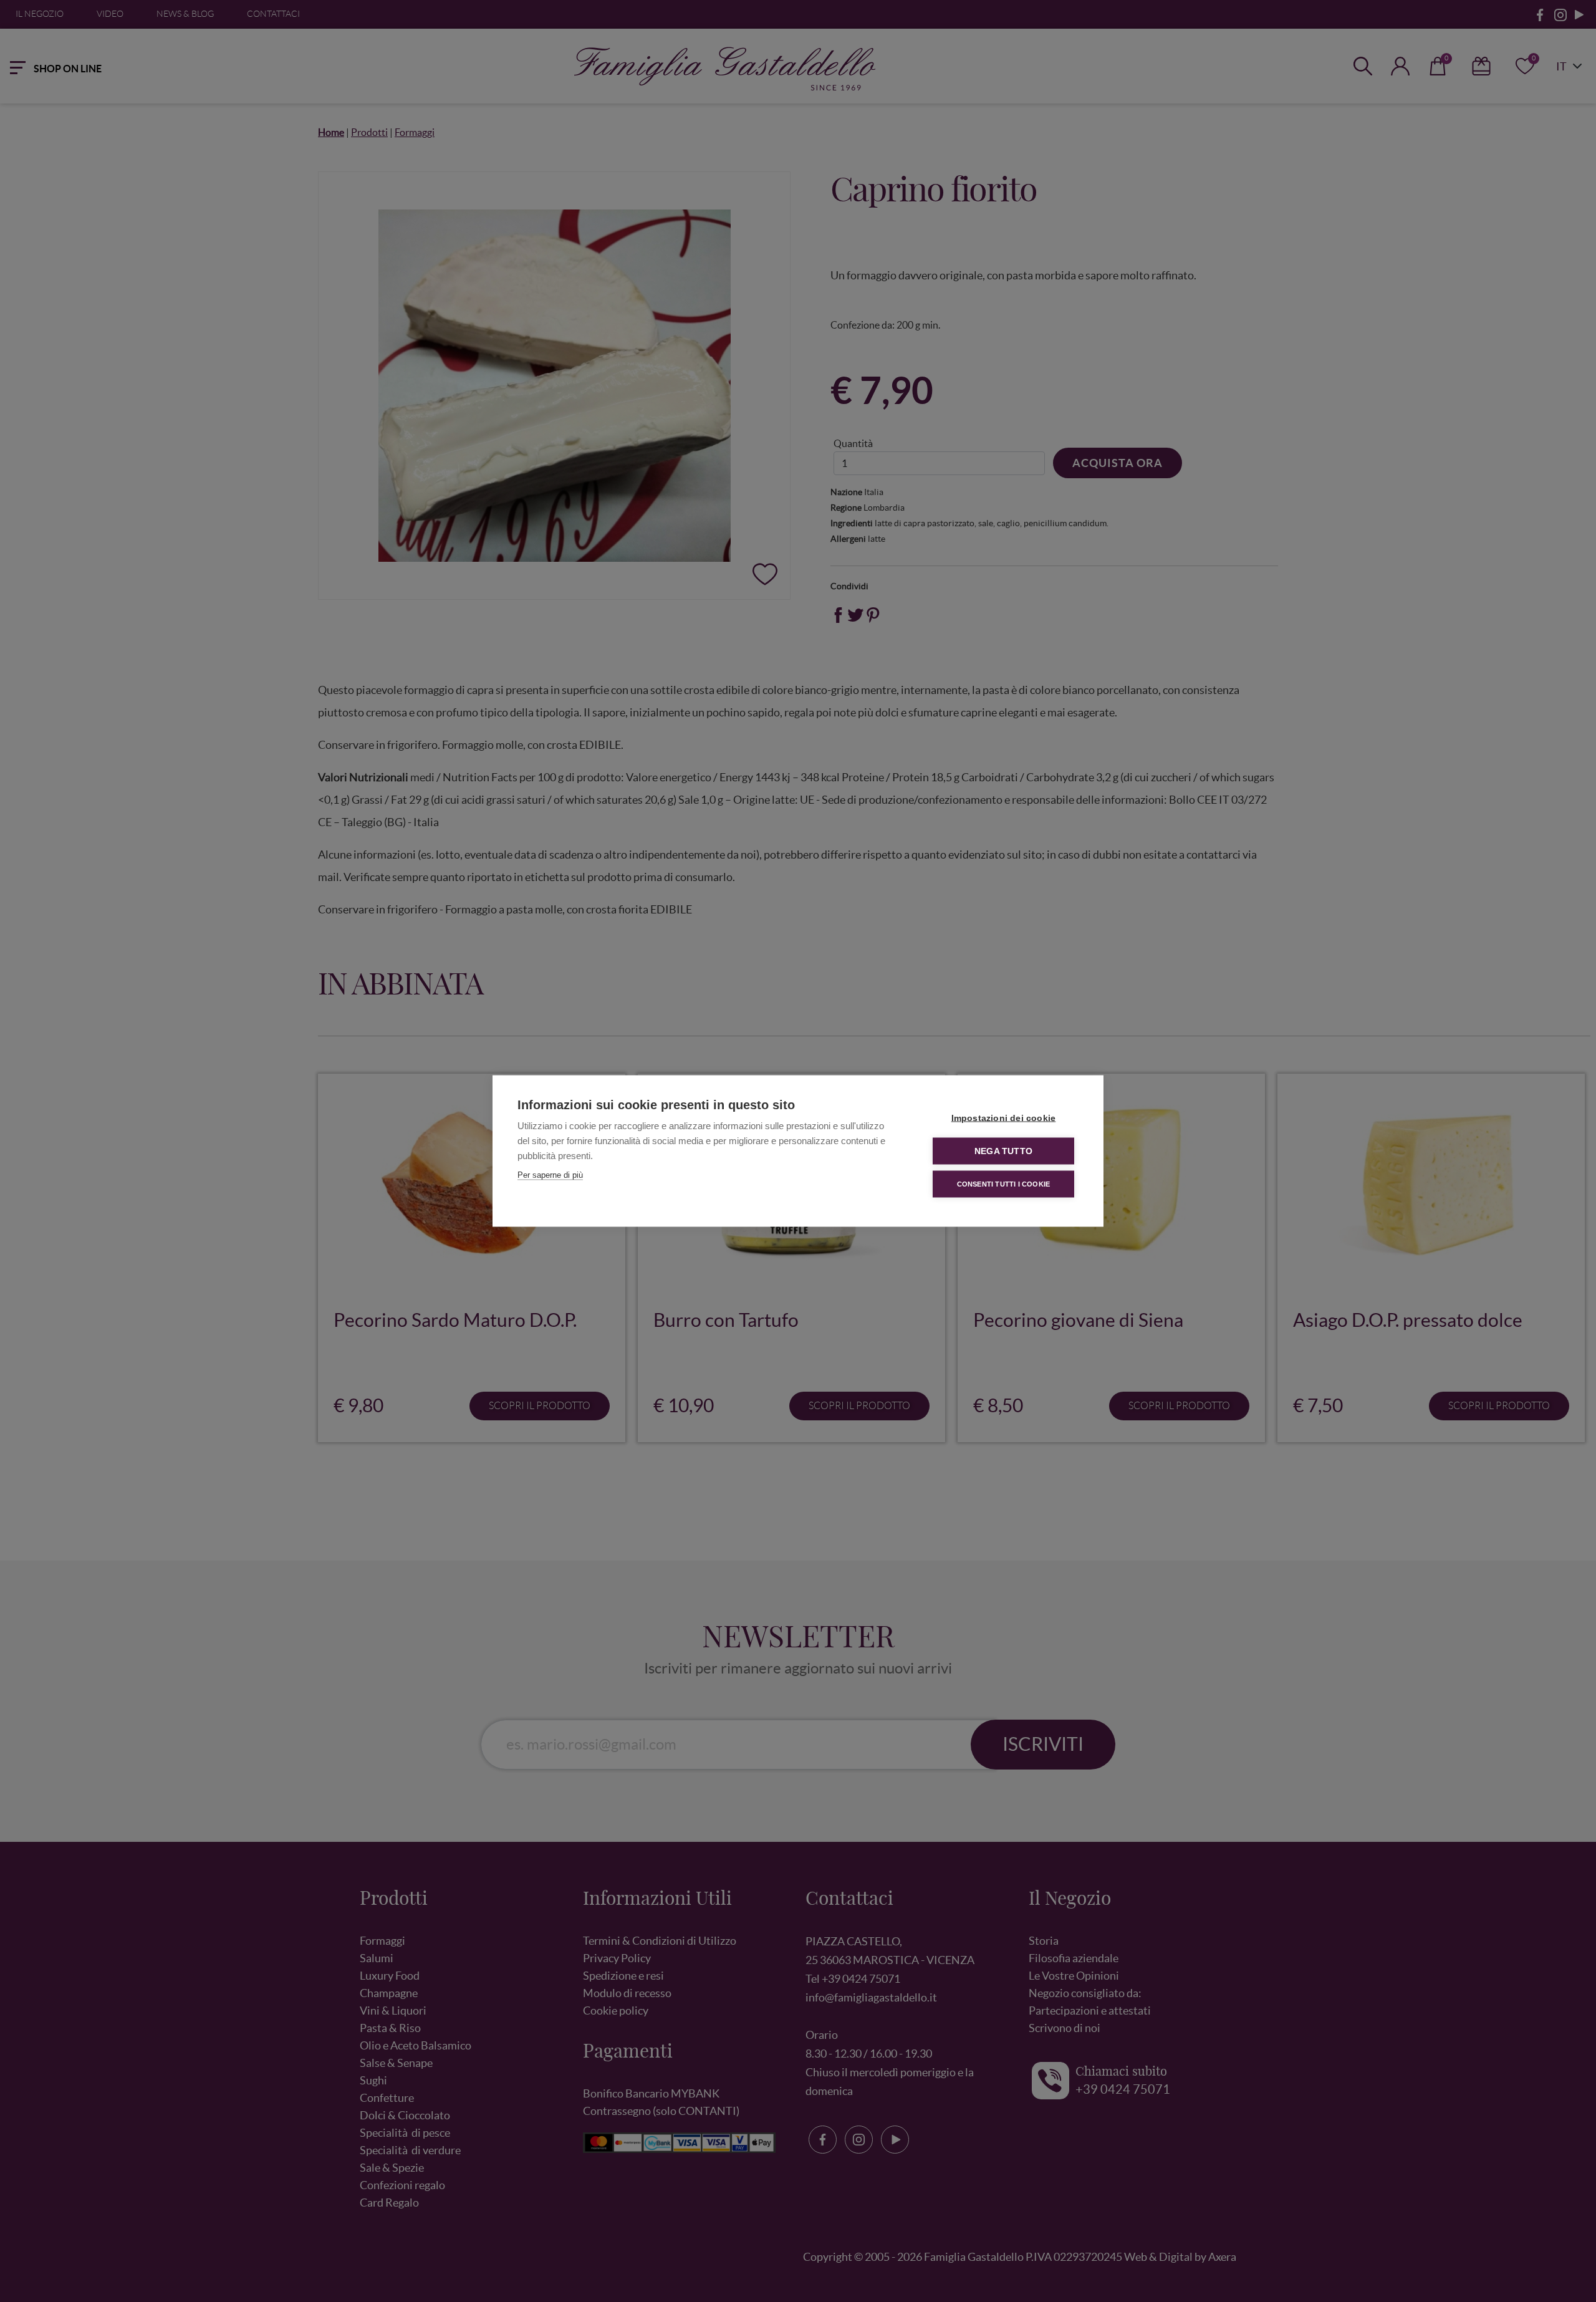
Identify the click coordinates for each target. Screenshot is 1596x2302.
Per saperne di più (550, 1175)
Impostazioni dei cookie (1004, 1118)
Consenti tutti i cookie (1004, 1184)
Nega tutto (1003, 1151)
